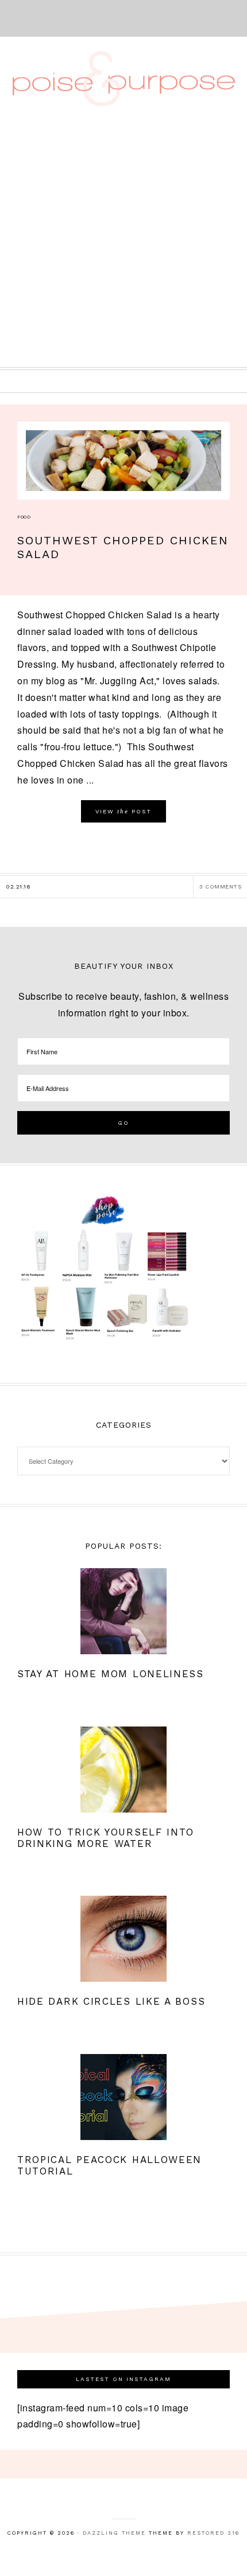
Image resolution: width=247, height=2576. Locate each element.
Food (24, 517)
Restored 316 (213, 2533)
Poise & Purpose (124, 79)
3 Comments (220, 886)
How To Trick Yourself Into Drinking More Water (106, 1838)
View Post (123, 811)
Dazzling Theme (114, 2533)
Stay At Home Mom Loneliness (111, 1674)
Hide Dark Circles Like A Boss (111, 2001)
